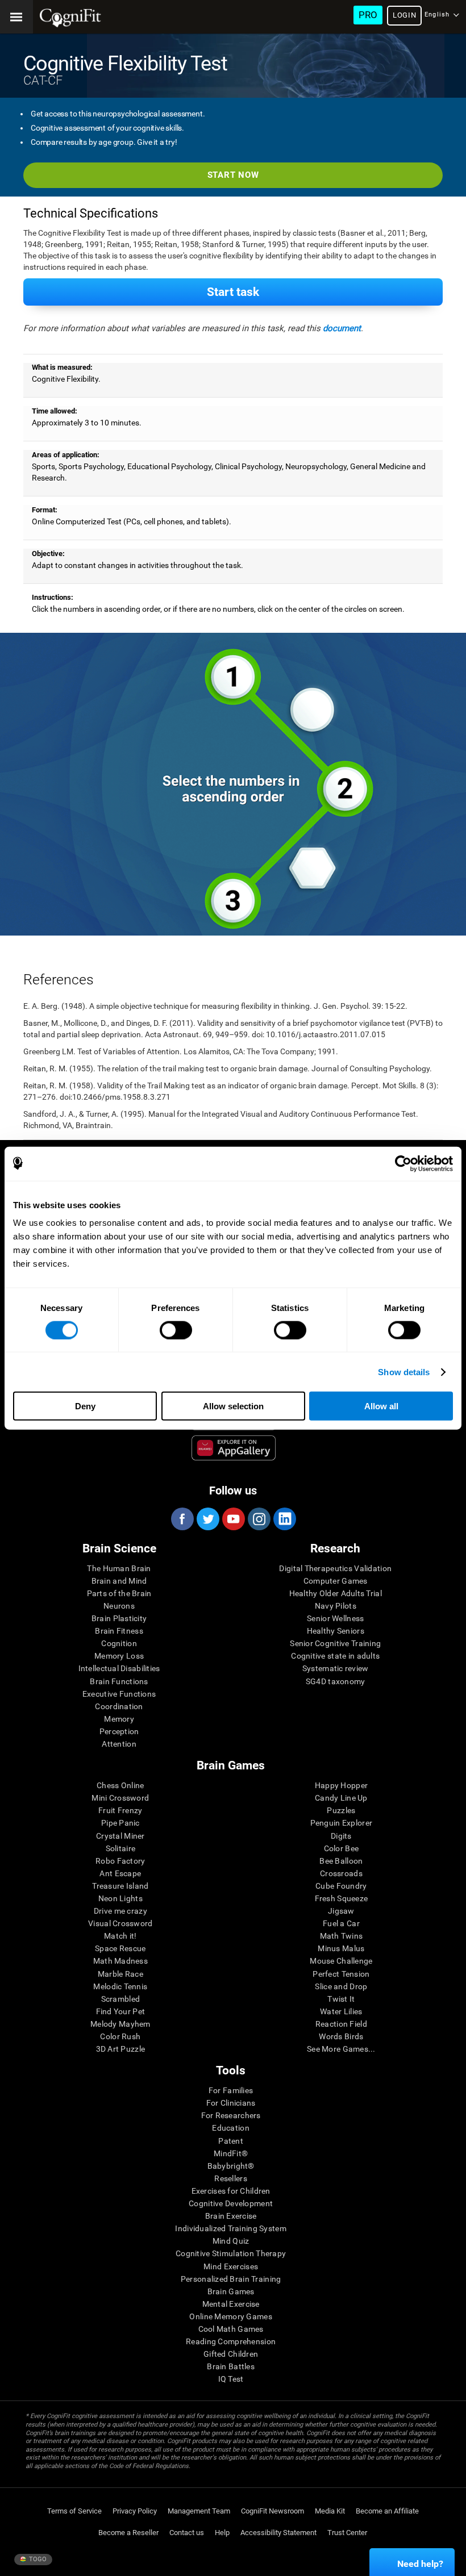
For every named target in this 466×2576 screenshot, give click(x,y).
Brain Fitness (119, 1631)
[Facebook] (182, 1519)
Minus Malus (341, 1948)
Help (222, 2533)
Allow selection (233, 1406)
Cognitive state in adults (335, 1656)
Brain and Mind (119, 1581)
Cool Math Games (231, 2329)
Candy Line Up (341, 1798)
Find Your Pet (121, 2011)
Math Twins (342, 1936)
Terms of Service (74, 2511)
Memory (119, 1719)
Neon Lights (120, 1898)
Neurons (119, 1606)
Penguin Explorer (341, 1823)
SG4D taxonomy (336, 1681)
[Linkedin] (284, 1519)
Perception (119, 1731)
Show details (404, 1371)
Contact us (187, 2533)
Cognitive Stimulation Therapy (231, 2253)
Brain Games (231, 2291)
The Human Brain (119, 1568)
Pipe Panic (120, 1823)
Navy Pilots (336, 1606)
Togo (37, 2559)
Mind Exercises (231, 2266)
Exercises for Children (231, 2191)
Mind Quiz (231, 2241)
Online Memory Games (230, 2316)
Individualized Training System (230, 2228)
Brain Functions (119, 1681)
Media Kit (330, 2511)
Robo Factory (120, 1861)
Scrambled (121, 1999)
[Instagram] (259, 1519)
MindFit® (231, 2153)
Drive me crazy (120, 1911)
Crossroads (341, 1873)
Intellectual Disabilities (119, 1668)
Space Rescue (120, 1948)
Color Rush (120, 2036)
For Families (231, 2090)
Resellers (231, 2178)
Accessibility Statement (278, 2533)
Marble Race (120, 1974)
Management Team (199, 2511)
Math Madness (120, 1961)
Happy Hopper (341, 1785)
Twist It (341, 1999)
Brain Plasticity (119, 1618)
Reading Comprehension (231, 2341)
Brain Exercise (231, 2216)
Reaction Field (341, 2024)
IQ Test (231, 2379)
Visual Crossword (120, 1923)
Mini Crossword (120, 1798)
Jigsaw (341, 1911)
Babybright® (231, 2166)
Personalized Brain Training (231, 2279)
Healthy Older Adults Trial (336, 1593)
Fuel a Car (341, 1923)
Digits (341, 1836)
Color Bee (342, 1848)
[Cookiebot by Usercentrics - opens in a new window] (403, 1163)
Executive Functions (119, 1694)
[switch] (176, 1330)
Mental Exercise (231, 2304)
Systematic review (336, 1668)
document (342, 328)
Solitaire (121, 1848)
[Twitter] (207, 1519)
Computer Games (336, 1581)
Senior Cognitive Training (335, 1643)
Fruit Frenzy (120, 1810)
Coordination (119, 1706)
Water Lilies (341, 2011)
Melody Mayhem (120, 2024)
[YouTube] (233, 1519)
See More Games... (341, 2049)
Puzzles (341, 1810)
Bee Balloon (341, 1861)
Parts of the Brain (119, 1593)
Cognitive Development (231, 2203)
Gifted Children (231, 2354)
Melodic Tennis (120, 1986)
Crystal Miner (120, 1836)
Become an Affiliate (387, 2511)
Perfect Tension (341, 1974)
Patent (231, 2141)
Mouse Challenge (341, 1961)
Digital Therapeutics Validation (335, 1568)
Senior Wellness (335, 1618)
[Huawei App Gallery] (234, 1448)
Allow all (381, 1406)
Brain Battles (231, 2366)
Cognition (119, 1643)
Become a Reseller (128, 2533)
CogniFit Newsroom (272, 2511)
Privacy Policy (135, 2511)
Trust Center (347, 2533)
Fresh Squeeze (342, 1898)
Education (231, 2128)
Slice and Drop (341, 1986)
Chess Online (120, 1785)
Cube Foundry (341, 1886)
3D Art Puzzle (121, 2049)
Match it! (120, 1936)
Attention (119, 1744)
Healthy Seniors (336, 1631)
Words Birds (341, 2036)
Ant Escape (120, 1873)
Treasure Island (120, 1886)
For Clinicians (231, 2103)
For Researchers (231, 2115)
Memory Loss (119, 1656)
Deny (85, 1406)
